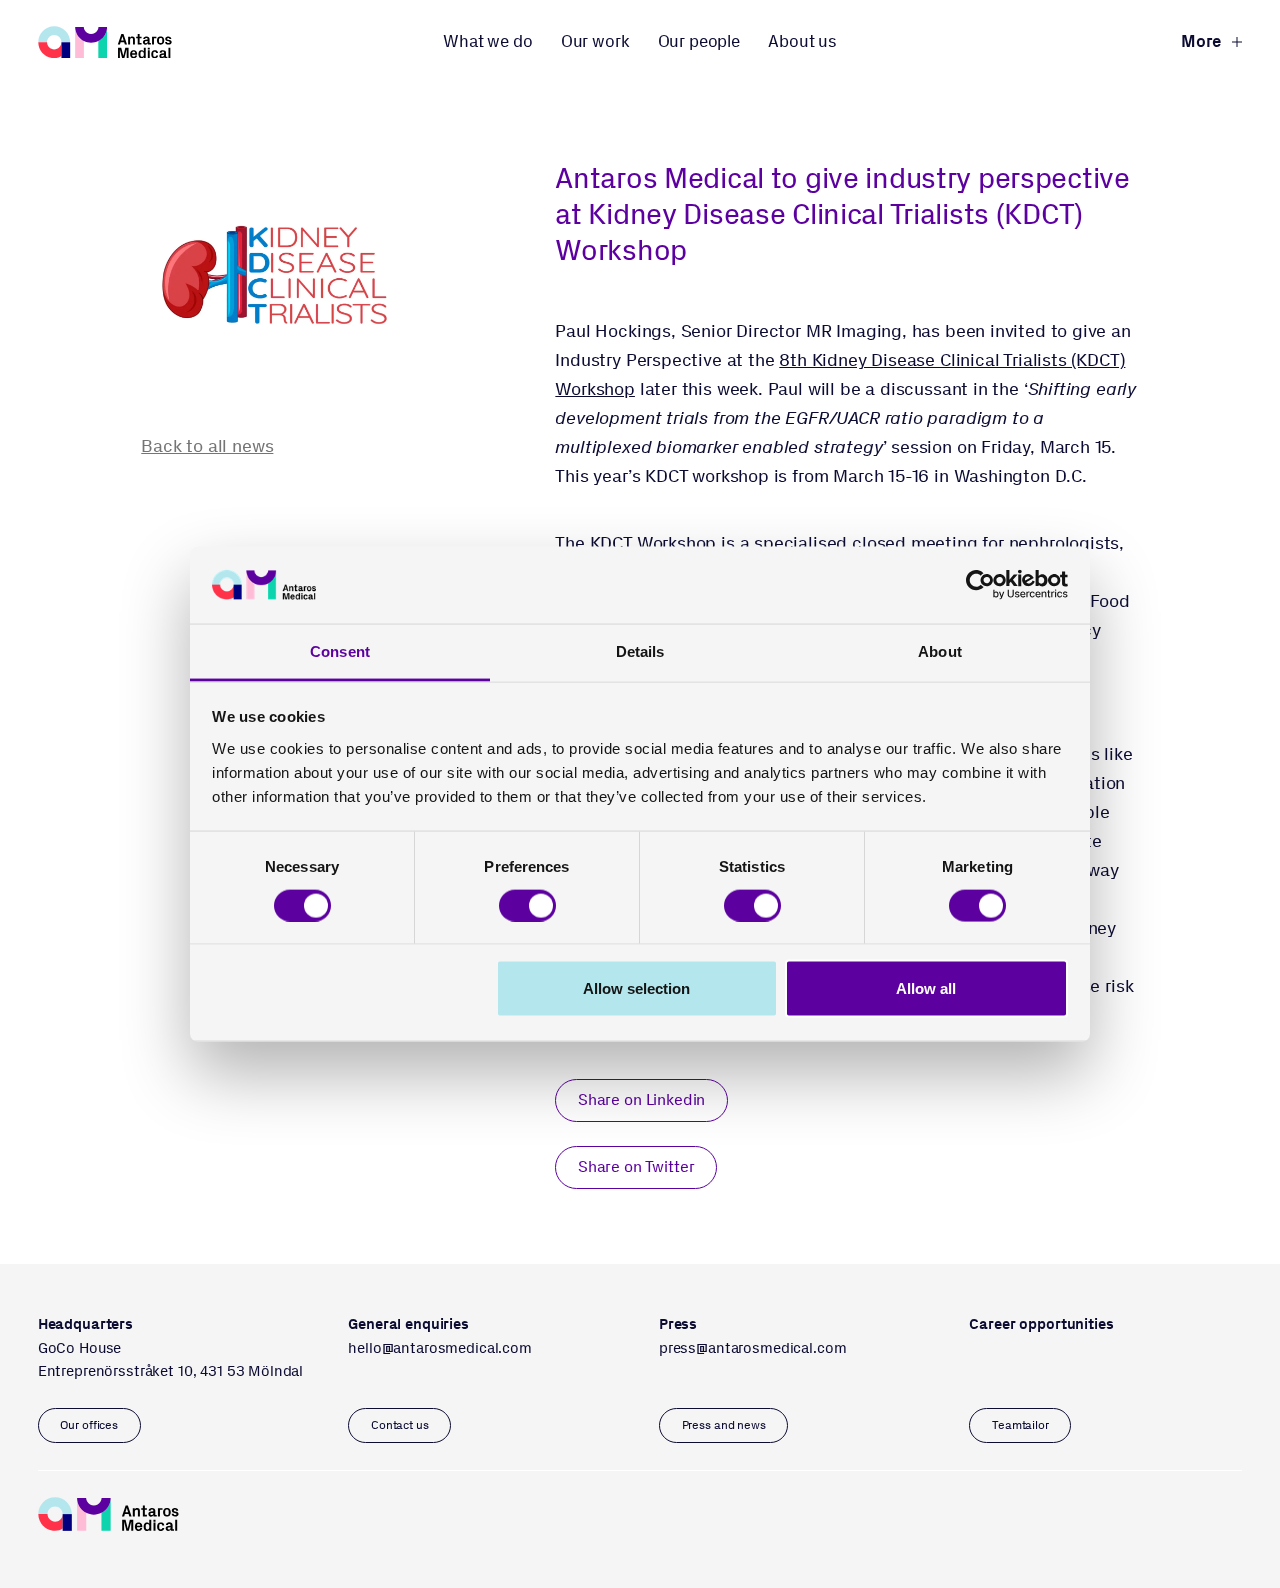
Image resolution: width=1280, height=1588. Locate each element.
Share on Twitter (636, 1166)
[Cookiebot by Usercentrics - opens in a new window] (980, 585)
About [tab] (940, 650)
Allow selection (636, 988)
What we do (487, 41)
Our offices (89, 1424)
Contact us (400, 1424)
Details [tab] (640, 650)
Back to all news (207, 446)
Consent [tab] (340, 650)
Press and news (724, 1424)
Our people (699, 41)
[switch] (527, 906)
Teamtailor (1020, 1424)
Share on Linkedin (641, 1099)
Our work (595, 41)
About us (802, 41)
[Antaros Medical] (105, 42)
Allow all (926, 988)
